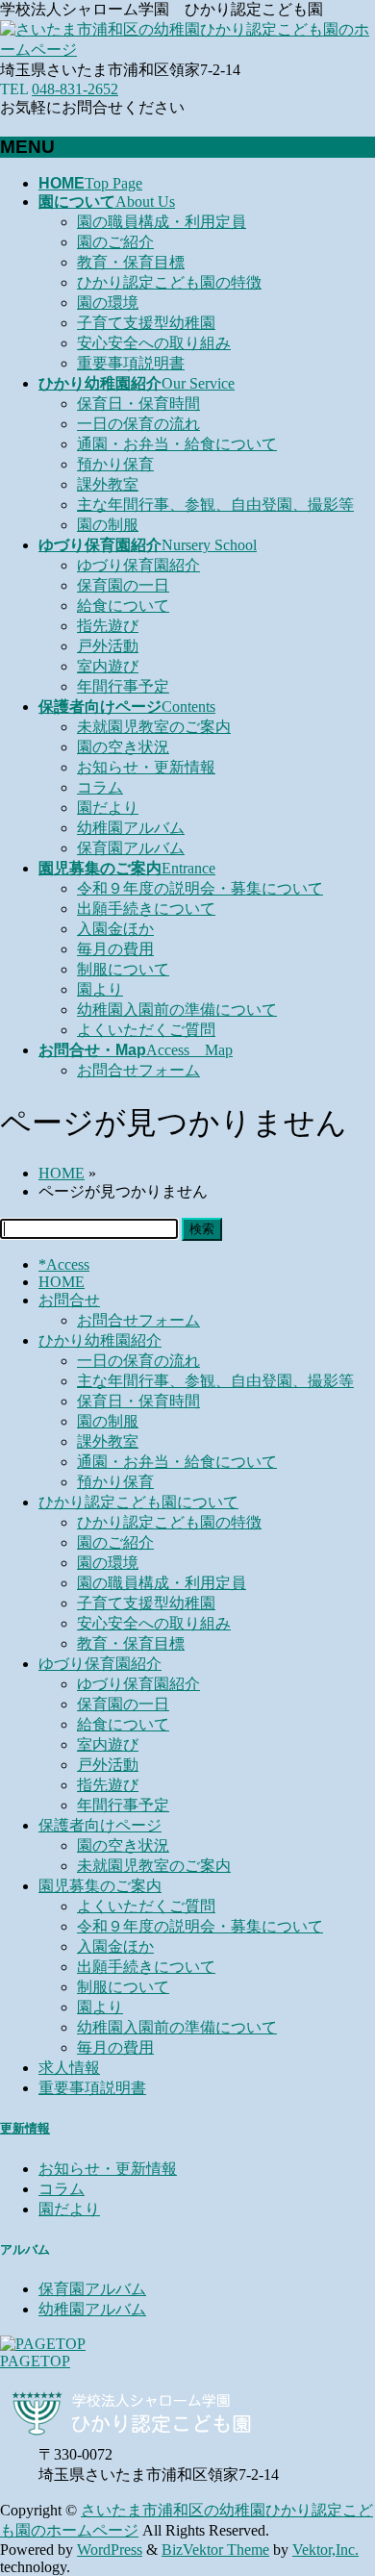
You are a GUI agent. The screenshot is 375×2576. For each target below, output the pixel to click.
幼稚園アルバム (131, 828)
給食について (123, 606)
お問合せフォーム (138, 1070)
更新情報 (25, 2128)
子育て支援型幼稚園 (146, 323)
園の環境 (108, 303)
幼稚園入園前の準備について (177, 1010)
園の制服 (108, 525)
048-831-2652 (75, 89)
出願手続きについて (146, 909)
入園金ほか (115, 929)
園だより (108, 808)
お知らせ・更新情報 (146, 767)
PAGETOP (35, 2361)
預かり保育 (115, 464)
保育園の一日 (123, 585)
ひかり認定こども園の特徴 (169, 282)
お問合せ (69, 1300)
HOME (62, 1282)
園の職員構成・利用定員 (162, 222)
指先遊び (108, 626)
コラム (100, 787)
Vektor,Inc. (325, 2550)
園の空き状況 (123, 747)
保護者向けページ (100, 1825)
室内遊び (108, 666)
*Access (64, 1264)
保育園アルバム (131, 848)
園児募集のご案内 (100, 1886)
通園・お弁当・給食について (177, 444)
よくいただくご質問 (146, 1030)
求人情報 (69, 2068)
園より (100, 989)
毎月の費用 (115, 949)
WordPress (110, 2550)
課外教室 (108, 484)
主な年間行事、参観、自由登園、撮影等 (215, 505)
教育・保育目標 (131, 262)
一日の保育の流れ (138, 424)
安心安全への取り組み (154, 343)
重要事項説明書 (131, 363)
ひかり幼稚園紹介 (100, 1340)
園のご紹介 (115, 242)
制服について (123, 969)
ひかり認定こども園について (138, 1502)
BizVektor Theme (215, 2550)
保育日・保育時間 (138, 404)
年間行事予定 (123, 686)
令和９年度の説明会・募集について (200, 888)
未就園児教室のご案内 (154, 727)
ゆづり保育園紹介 (138, 565)
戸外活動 (108, 646)
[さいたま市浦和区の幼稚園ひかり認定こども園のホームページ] (187, 50)
